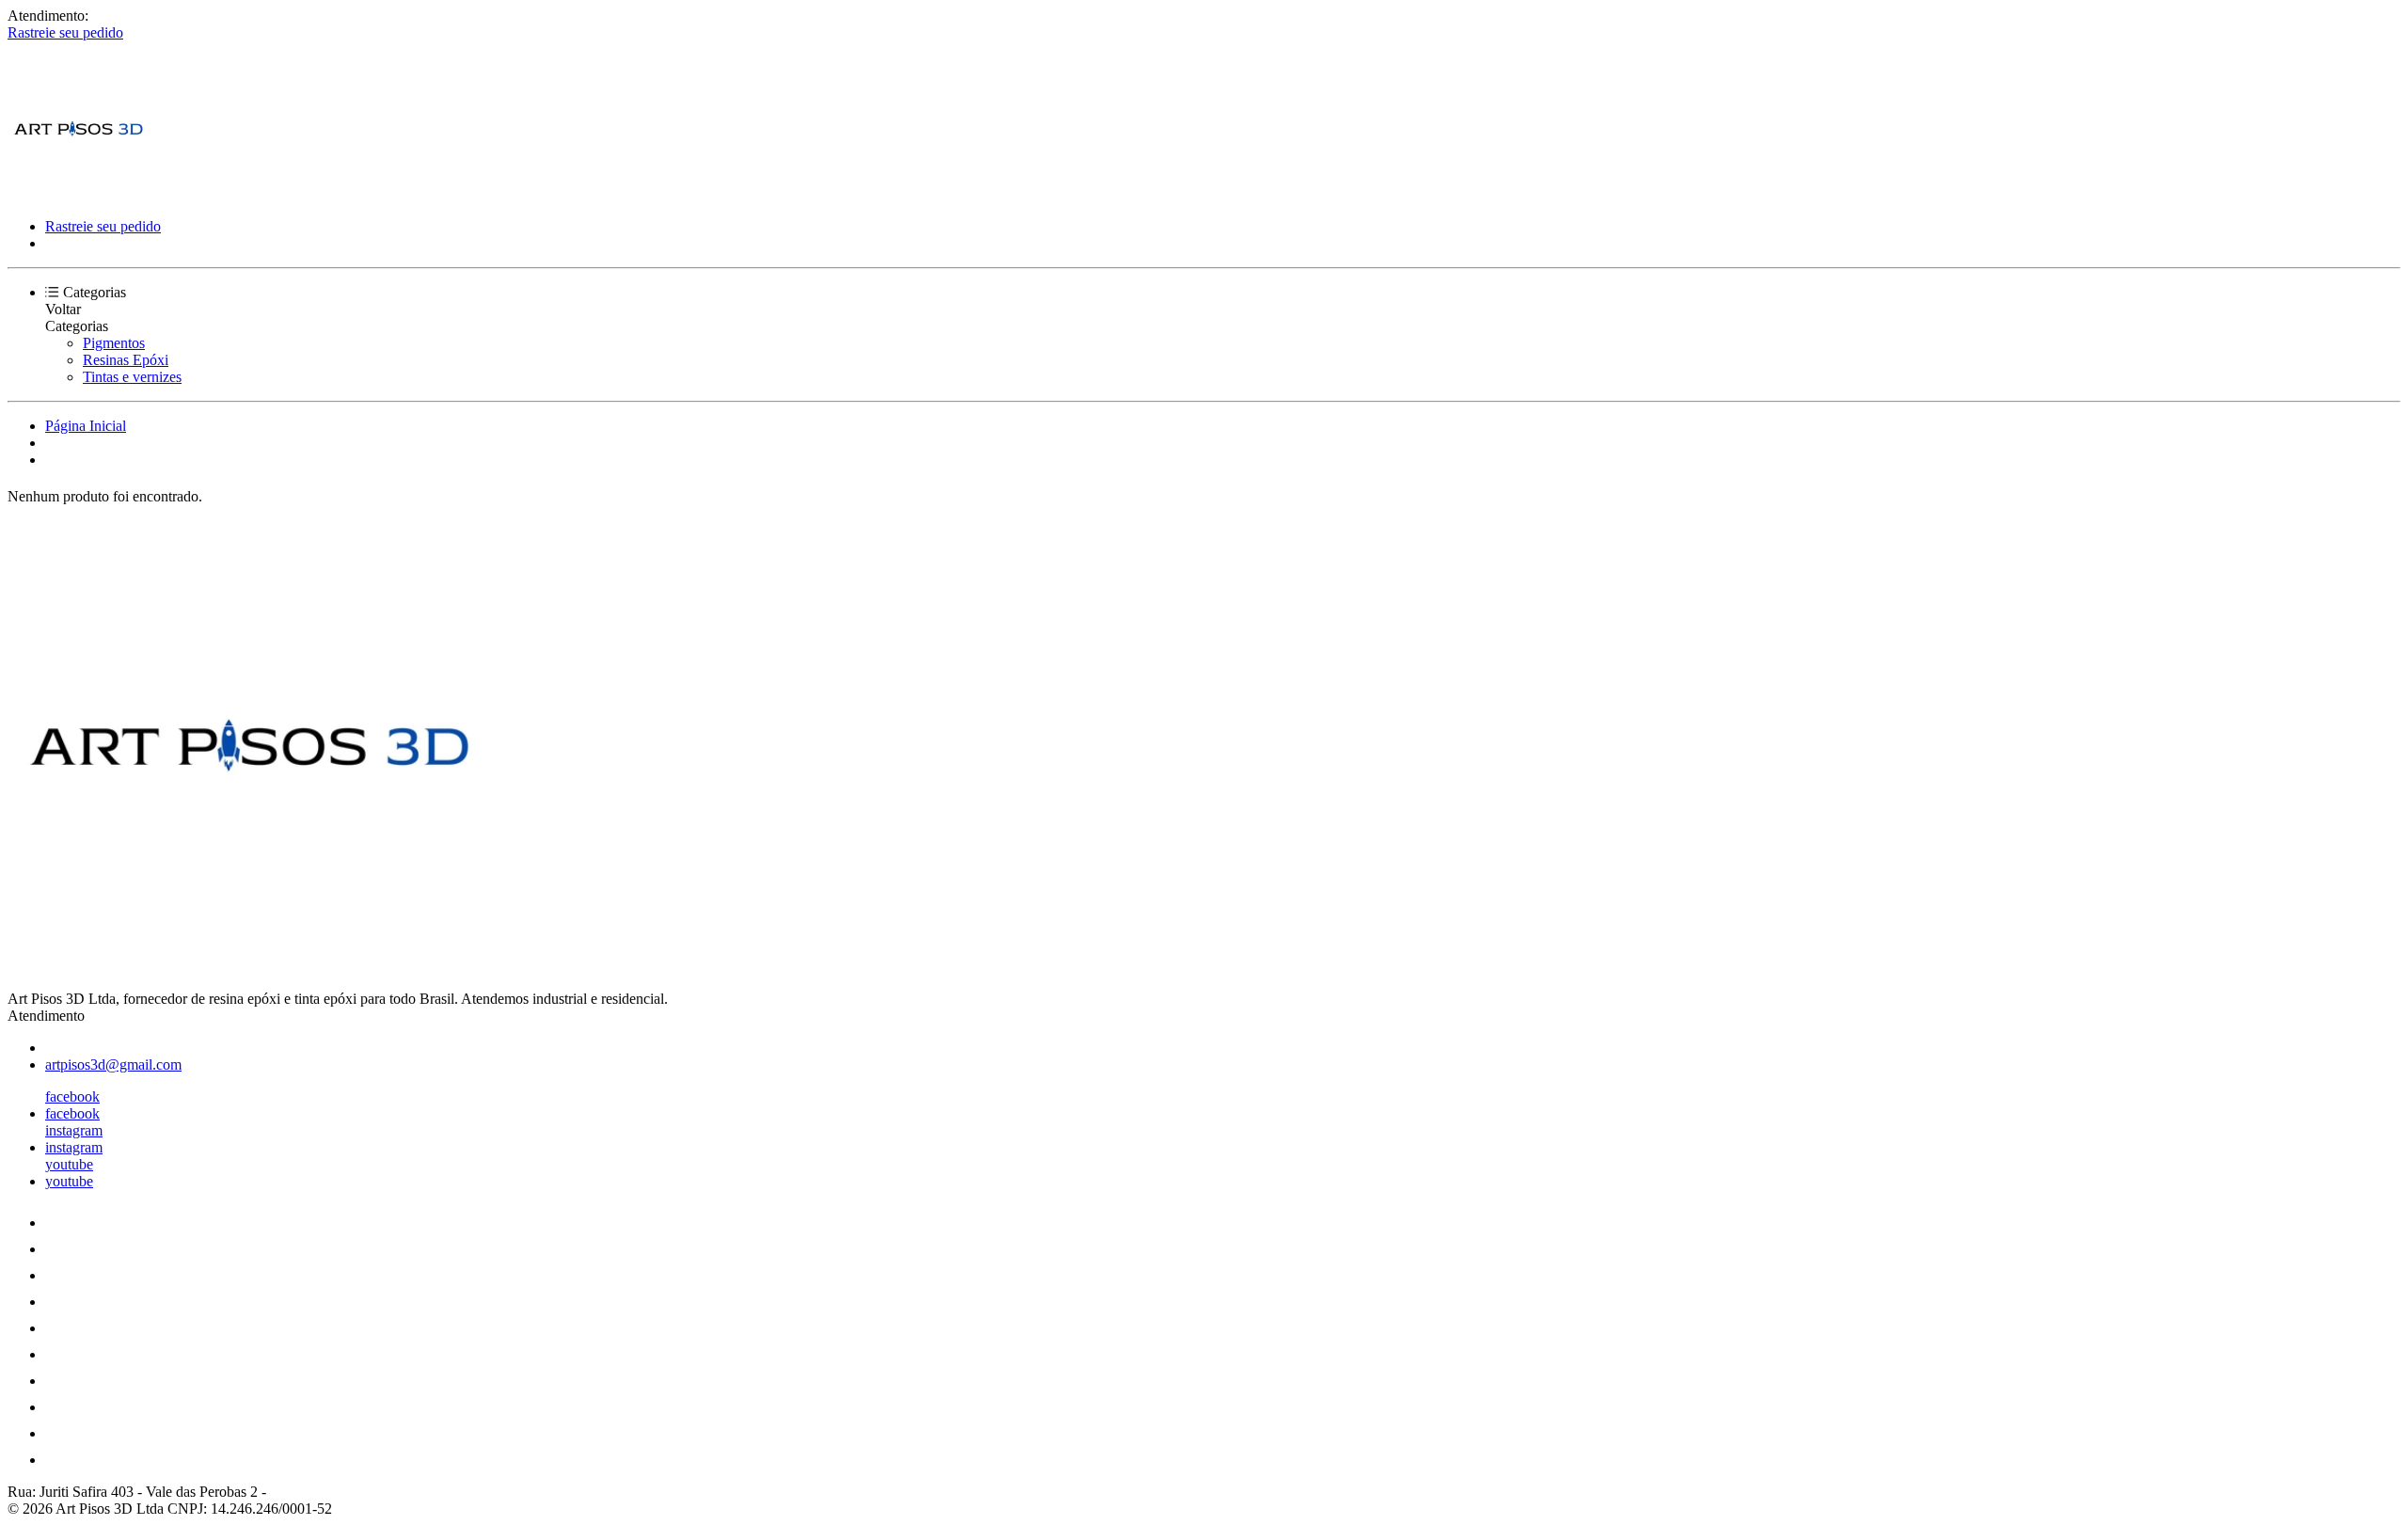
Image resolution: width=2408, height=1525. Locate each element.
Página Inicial (86, 426)
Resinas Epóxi (126, 360)
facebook (72, 1096)
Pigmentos (114, 343)
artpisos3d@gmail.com (113, 1064)
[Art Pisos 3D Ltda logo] (78, 194)
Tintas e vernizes (132, 377)
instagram (74, 1130)
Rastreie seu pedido (65, 32)
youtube (69, 1164)
